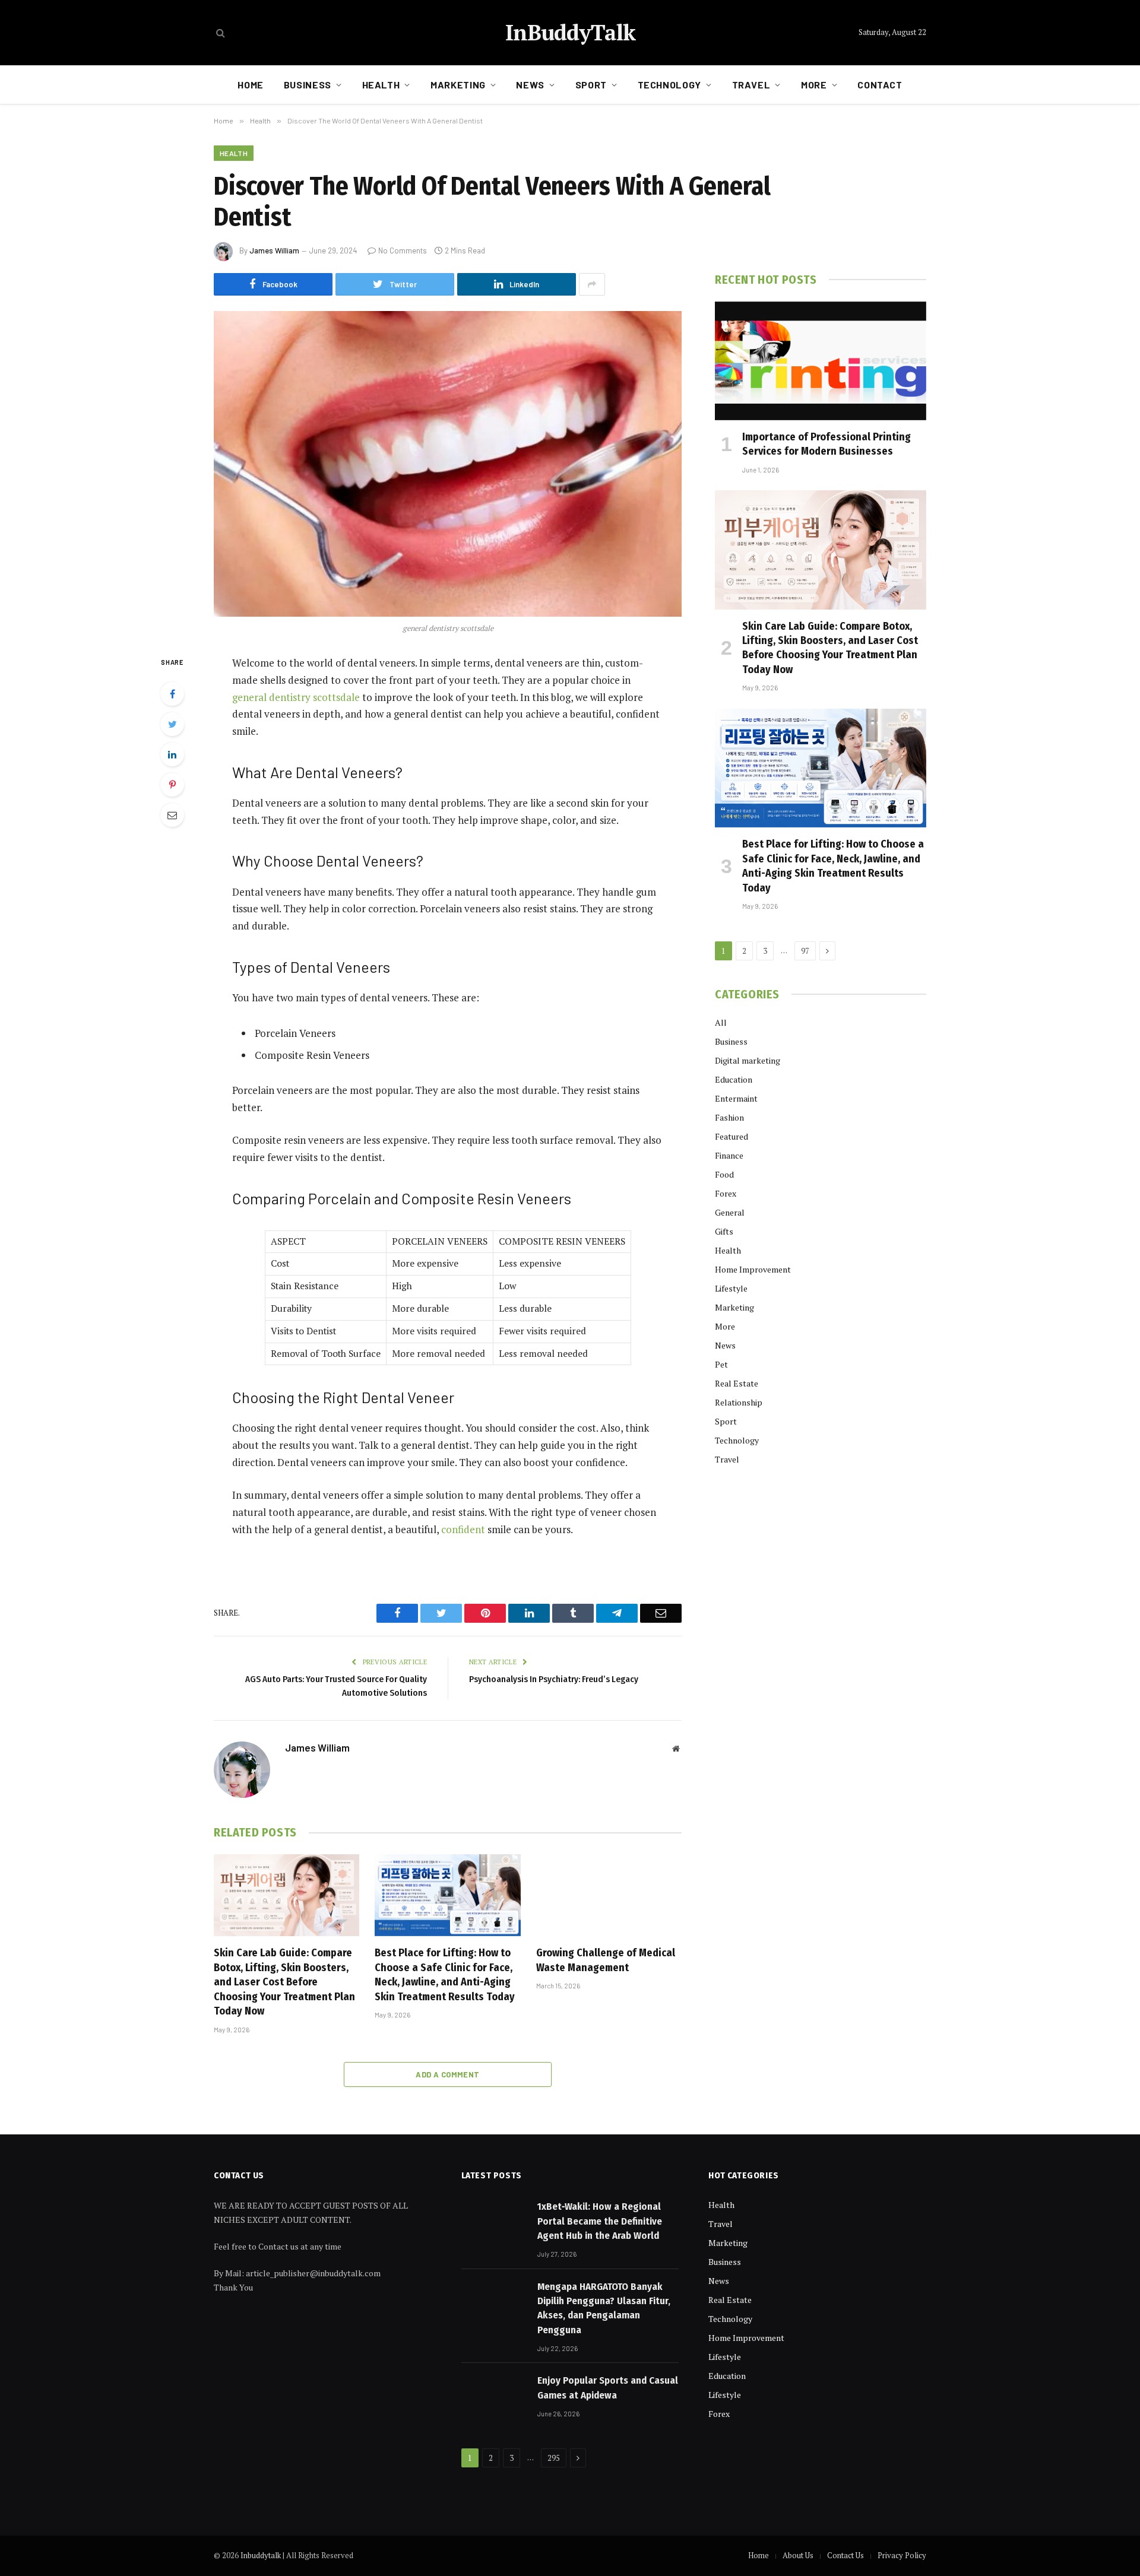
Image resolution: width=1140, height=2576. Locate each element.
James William (274, 250)
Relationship (739, 1402)
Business (308, 85)
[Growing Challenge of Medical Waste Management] (609, 1895)
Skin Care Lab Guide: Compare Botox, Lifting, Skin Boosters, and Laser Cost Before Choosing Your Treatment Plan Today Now (284, 1982)
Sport (591, 85)
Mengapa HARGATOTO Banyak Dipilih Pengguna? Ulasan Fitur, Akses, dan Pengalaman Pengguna (604, 2308)
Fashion (729, 1117)
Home (251, 85)
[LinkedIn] (172, 754)
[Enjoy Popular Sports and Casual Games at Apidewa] (494, 2395)
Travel (751, 85)
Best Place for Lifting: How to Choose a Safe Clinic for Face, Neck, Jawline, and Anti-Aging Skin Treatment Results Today (445, 1974)
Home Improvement (753, 1269)
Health (381, 85)
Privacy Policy (902, 2555)
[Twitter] (172, 724)
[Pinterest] (172, 785)
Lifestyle (731, 1288)
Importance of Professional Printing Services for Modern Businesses (826, 444)
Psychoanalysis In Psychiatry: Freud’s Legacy (554, 1679)
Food (724, 1174)
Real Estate (737, 1383)
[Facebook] (172, 694)
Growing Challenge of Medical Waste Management (606, 1960)
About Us (798, 2555)
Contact (880, 85)
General (730, 1212)
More (814, 85)
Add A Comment (447, 2074)
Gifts (724, 1231)
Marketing (458, 85)
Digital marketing (748, 1060)
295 (554, 2458)
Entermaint (736, 1098)
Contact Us (845, 2555)
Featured (731, 1136)
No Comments (403, 250)
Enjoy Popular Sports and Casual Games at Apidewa (608, 2388)
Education (734, 1079)
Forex (726, 1193)
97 (805, 951)
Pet (721, 1364)
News (530, 85)
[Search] (219, 33)
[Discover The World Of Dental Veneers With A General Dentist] (448, 464)
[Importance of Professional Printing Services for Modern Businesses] (821, 361)
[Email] (172, 815)
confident (463, 1529)
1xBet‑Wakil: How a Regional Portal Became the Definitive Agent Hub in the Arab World (600, 2221)
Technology (669, 85)
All (721, 1022)
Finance (729, 1155)
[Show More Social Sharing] (592, 284)
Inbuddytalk (261, 2555)
